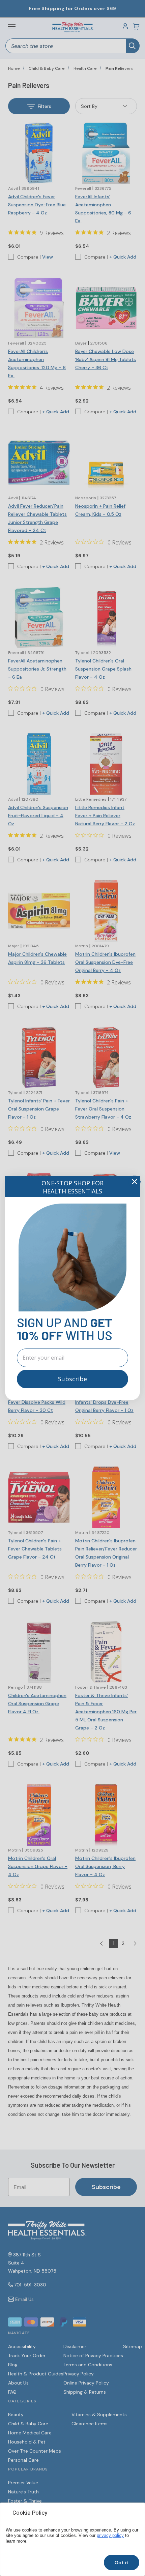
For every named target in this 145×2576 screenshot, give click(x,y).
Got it (122, 2563)
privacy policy (110, 2536)
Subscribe (72, 1379)
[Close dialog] (135, 1182)
